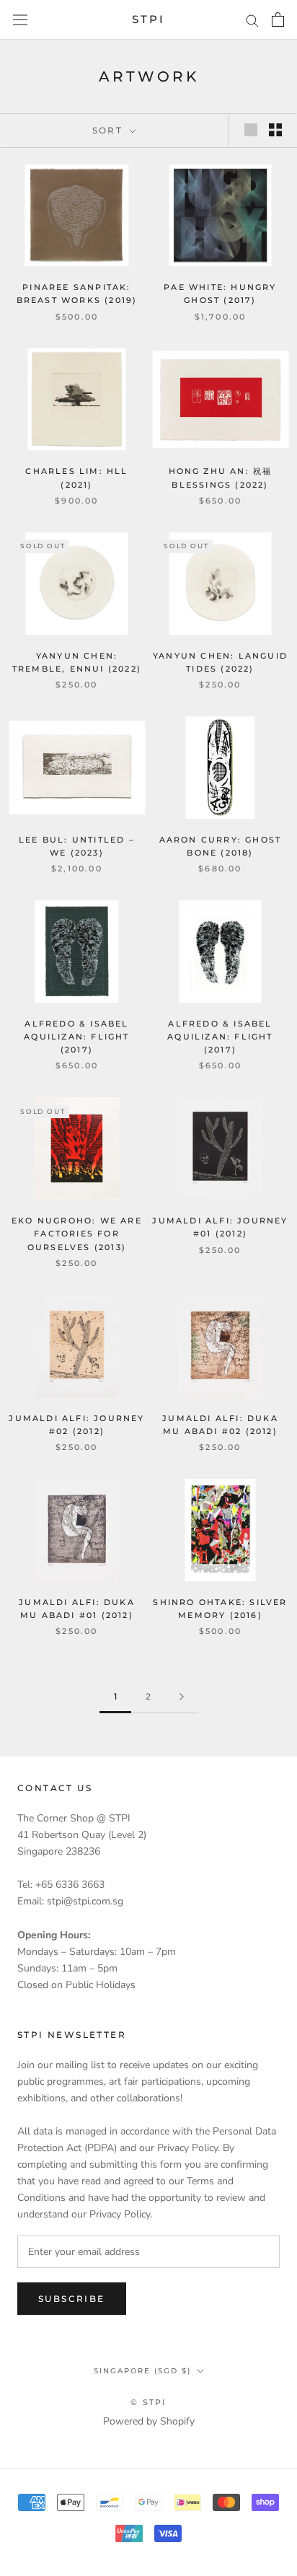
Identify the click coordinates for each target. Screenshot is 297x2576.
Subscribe (72, 2299)
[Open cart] (278, 19)
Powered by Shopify (149, 2421)
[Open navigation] (20, 20)
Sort (110, 130)
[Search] (252, 20)
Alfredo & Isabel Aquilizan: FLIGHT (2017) (76, 1037)
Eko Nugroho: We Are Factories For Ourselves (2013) (77, 1234)
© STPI (148, 2402)
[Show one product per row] (251, 130)
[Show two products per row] (275, 130)
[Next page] (182, 1697)
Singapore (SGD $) (142, 2371)
